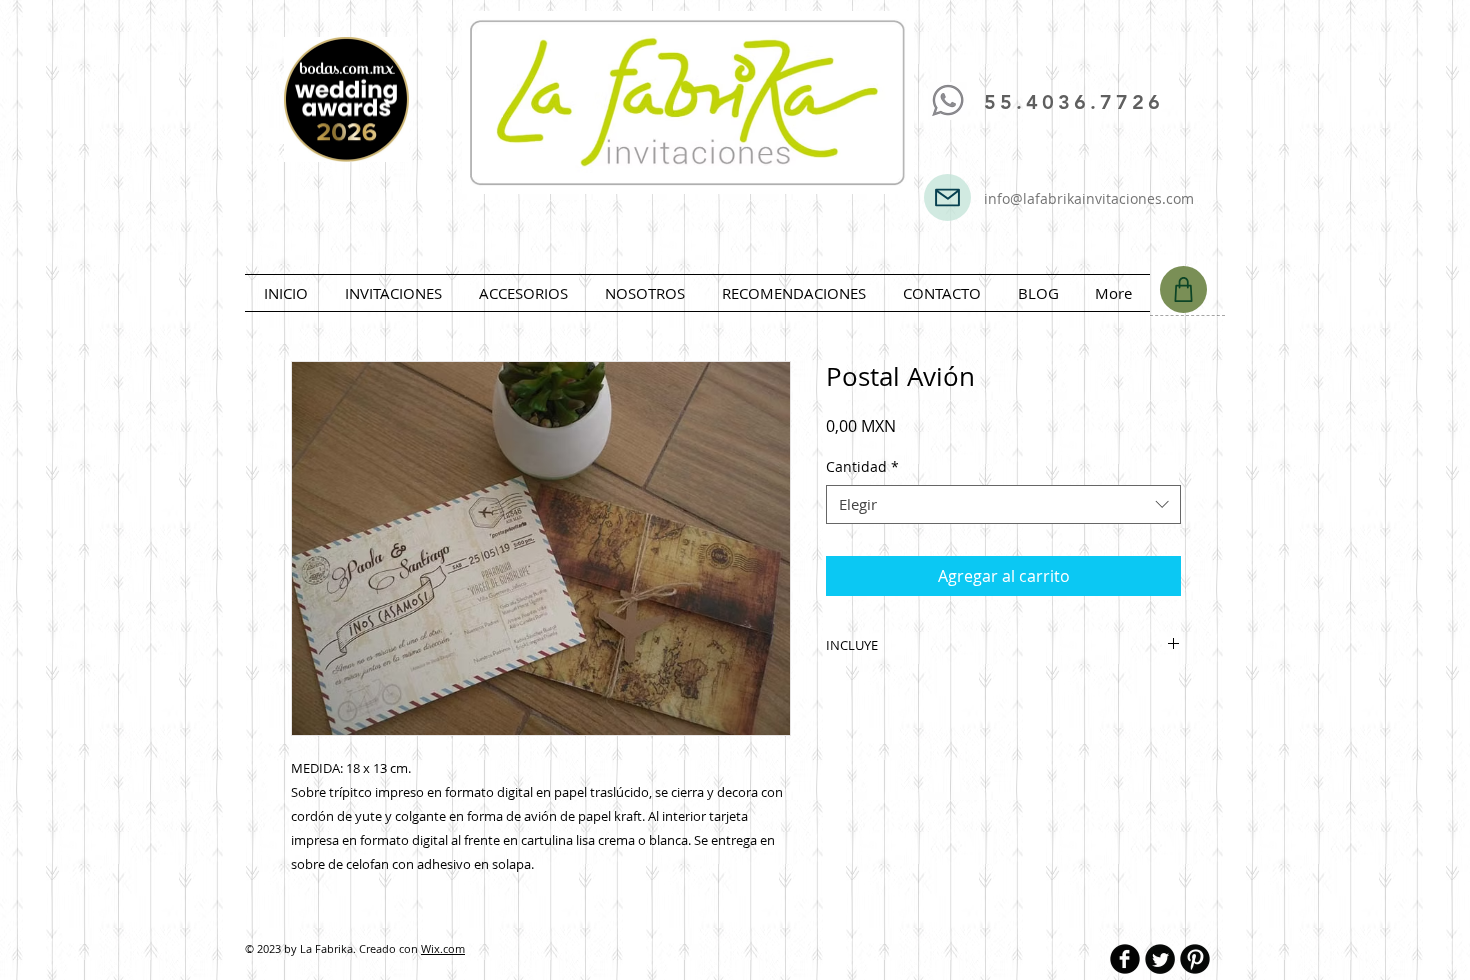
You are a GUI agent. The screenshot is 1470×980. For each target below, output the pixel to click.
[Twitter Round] (1160, 959)
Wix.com (443, 948)
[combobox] (1003, 504)
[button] (393, 293)
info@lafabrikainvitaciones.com (1089, 198)
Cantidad (862, 466)
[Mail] (947, 197)
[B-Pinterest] (1195, 959)
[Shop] (1183, 289)
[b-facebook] (1125, 959)
